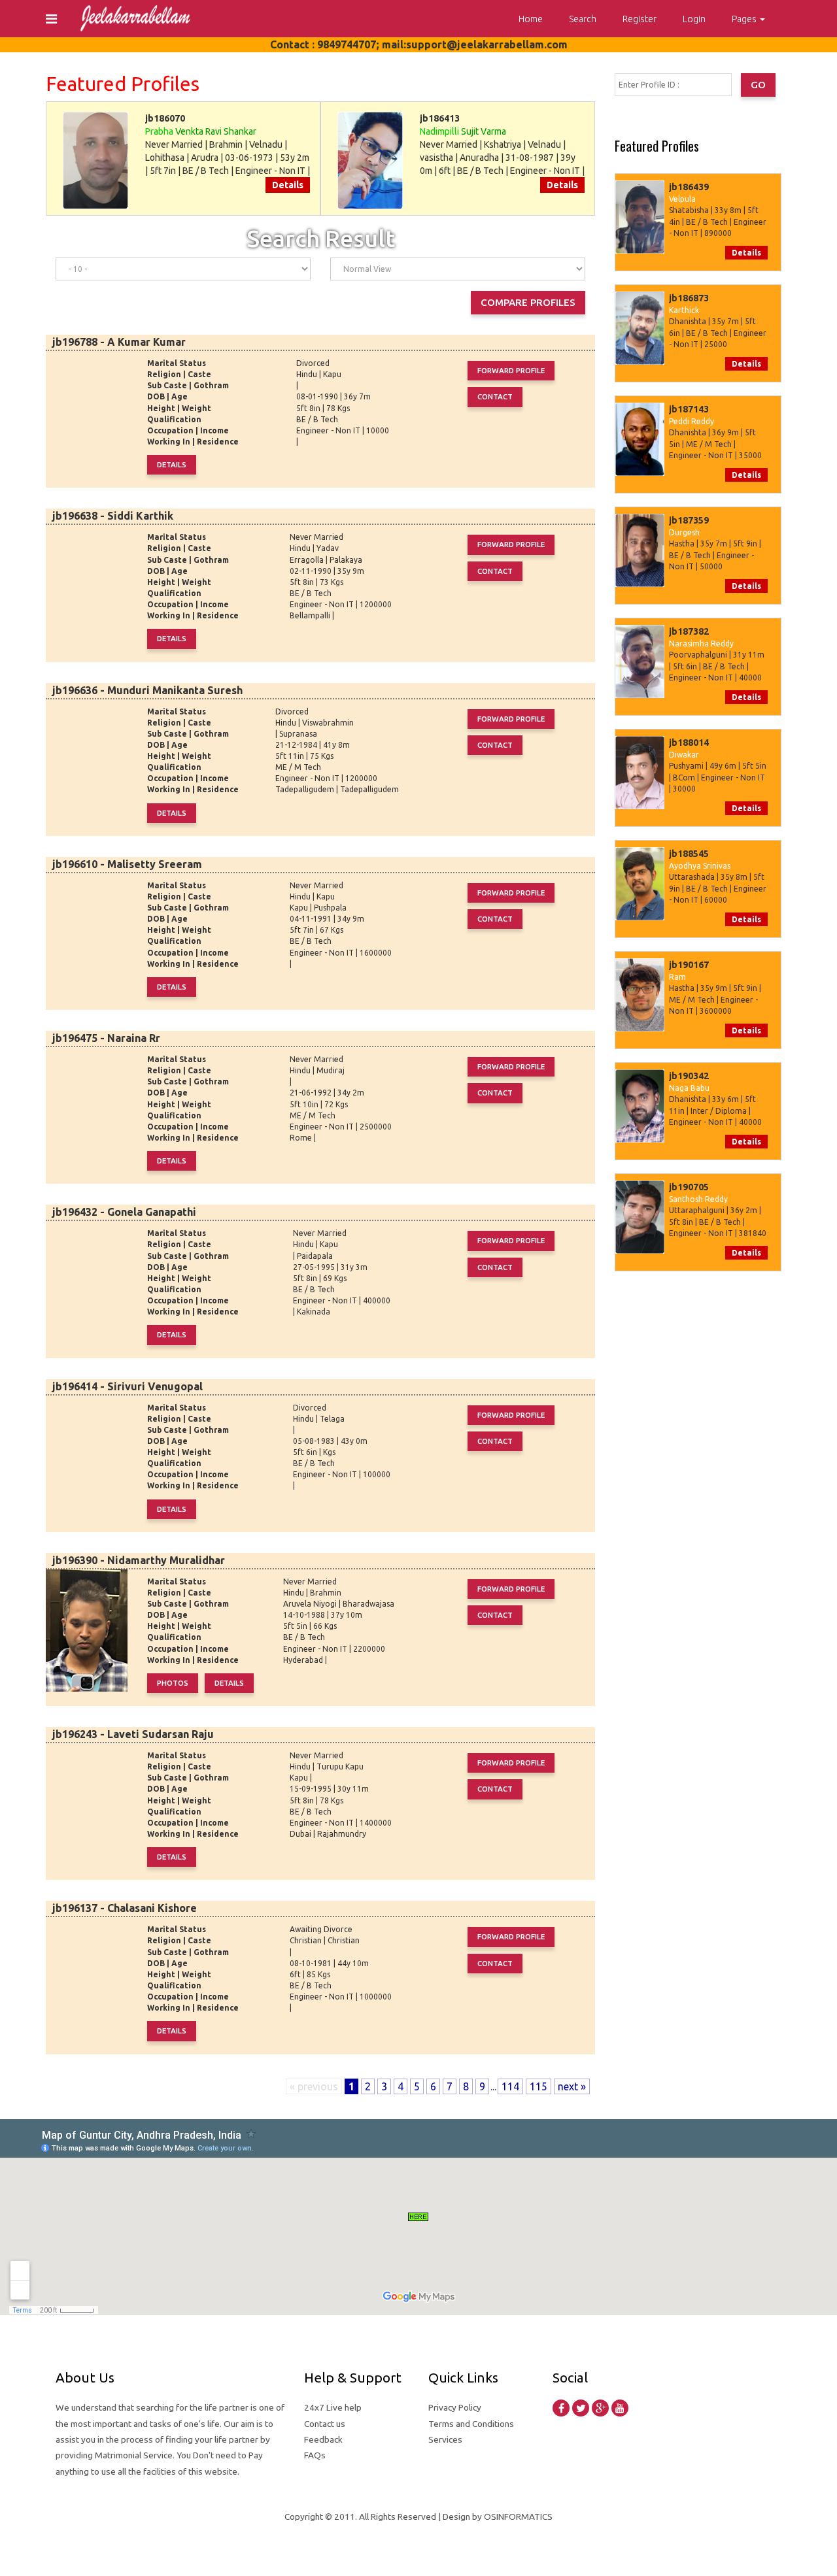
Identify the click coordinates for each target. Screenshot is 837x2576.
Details (288, 185)
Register (640, 19)
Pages (745, 19)
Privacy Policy (455, 2407)
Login (694, 19)
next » (572, 2086)
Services (445, 2439)
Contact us (325, 2424)
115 (538, 2086)
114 (510, 2086)
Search (583, 19)
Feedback (323, 2439)
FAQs (315, 2455)
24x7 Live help (333, 2407)
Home (531, 19)
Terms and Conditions (471, 2424)
